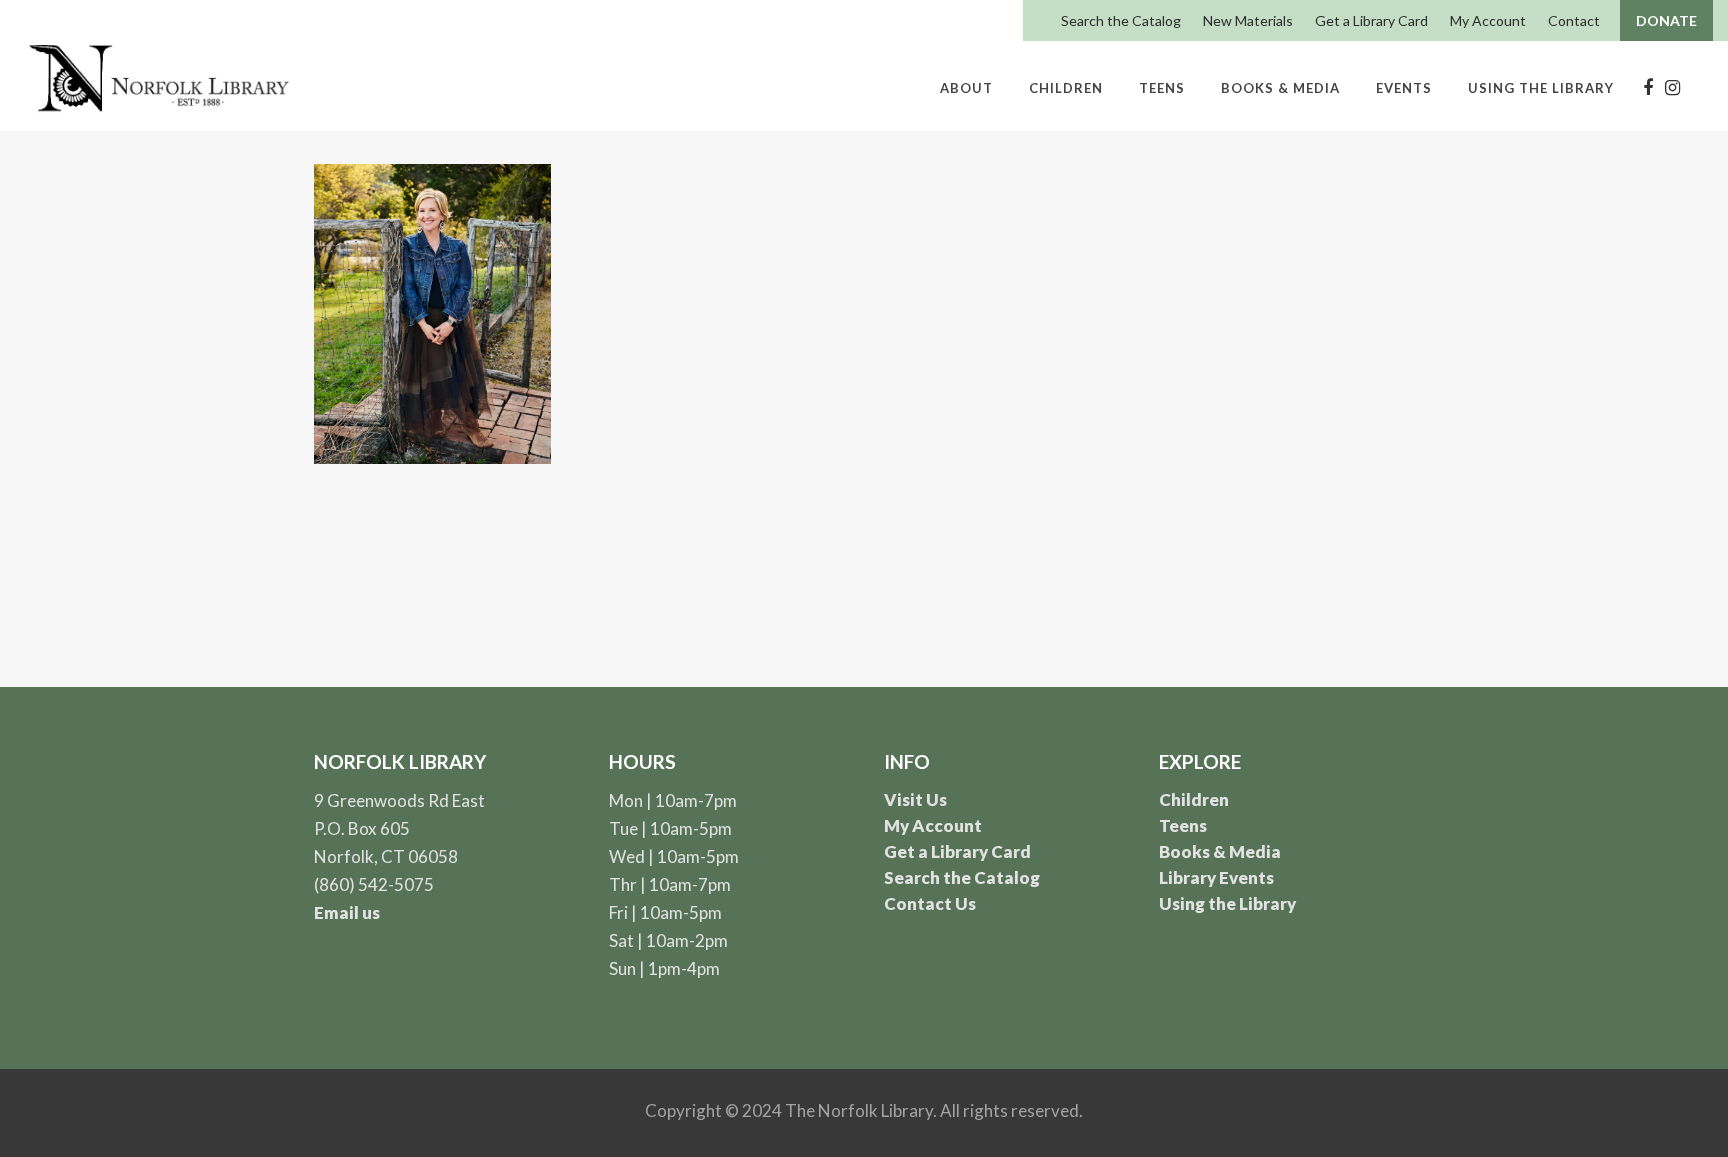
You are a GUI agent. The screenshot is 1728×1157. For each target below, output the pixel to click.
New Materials (1248, 20)
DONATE (1666, 20)
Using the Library (1227, 903)
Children (1194, 799)
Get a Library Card (1371, 20)
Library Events (1216, 877)
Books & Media (1220, 851)
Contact (1574, 20)
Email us (347, 912)
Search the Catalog (1121, 20)
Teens (1183, 825)
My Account (1488, 20)
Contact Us (930, 903)
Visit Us (915, 799)
